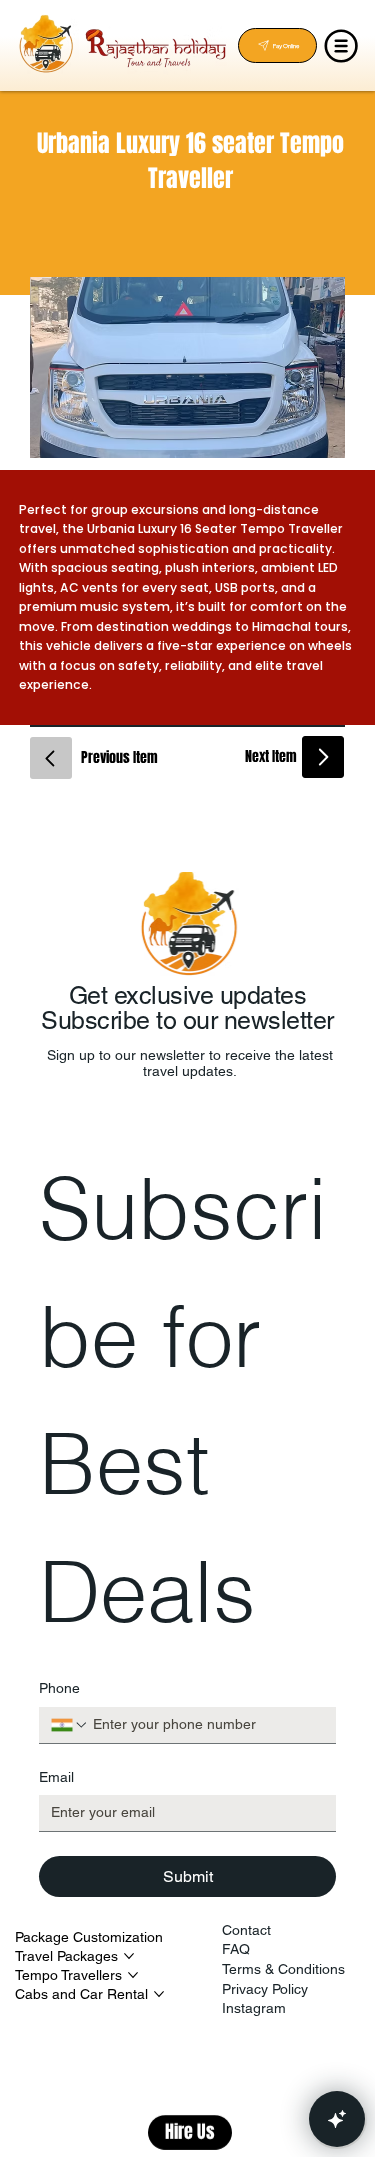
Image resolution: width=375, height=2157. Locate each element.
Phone (59, 1688)
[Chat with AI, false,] (337, 2119)
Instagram (254, 2008)
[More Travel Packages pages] (129, 1956)
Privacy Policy (265, 1989)
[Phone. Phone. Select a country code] (70, 1725)
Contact (246, 1930)
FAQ (236, 1949)
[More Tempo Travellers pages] (133, 1975)
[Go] (51, 758)
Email (56, 1777)
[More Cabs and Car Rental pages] (159, 1994)
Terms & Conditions (283, 1969)
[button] (190, 2129)
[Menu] (342, 46)
